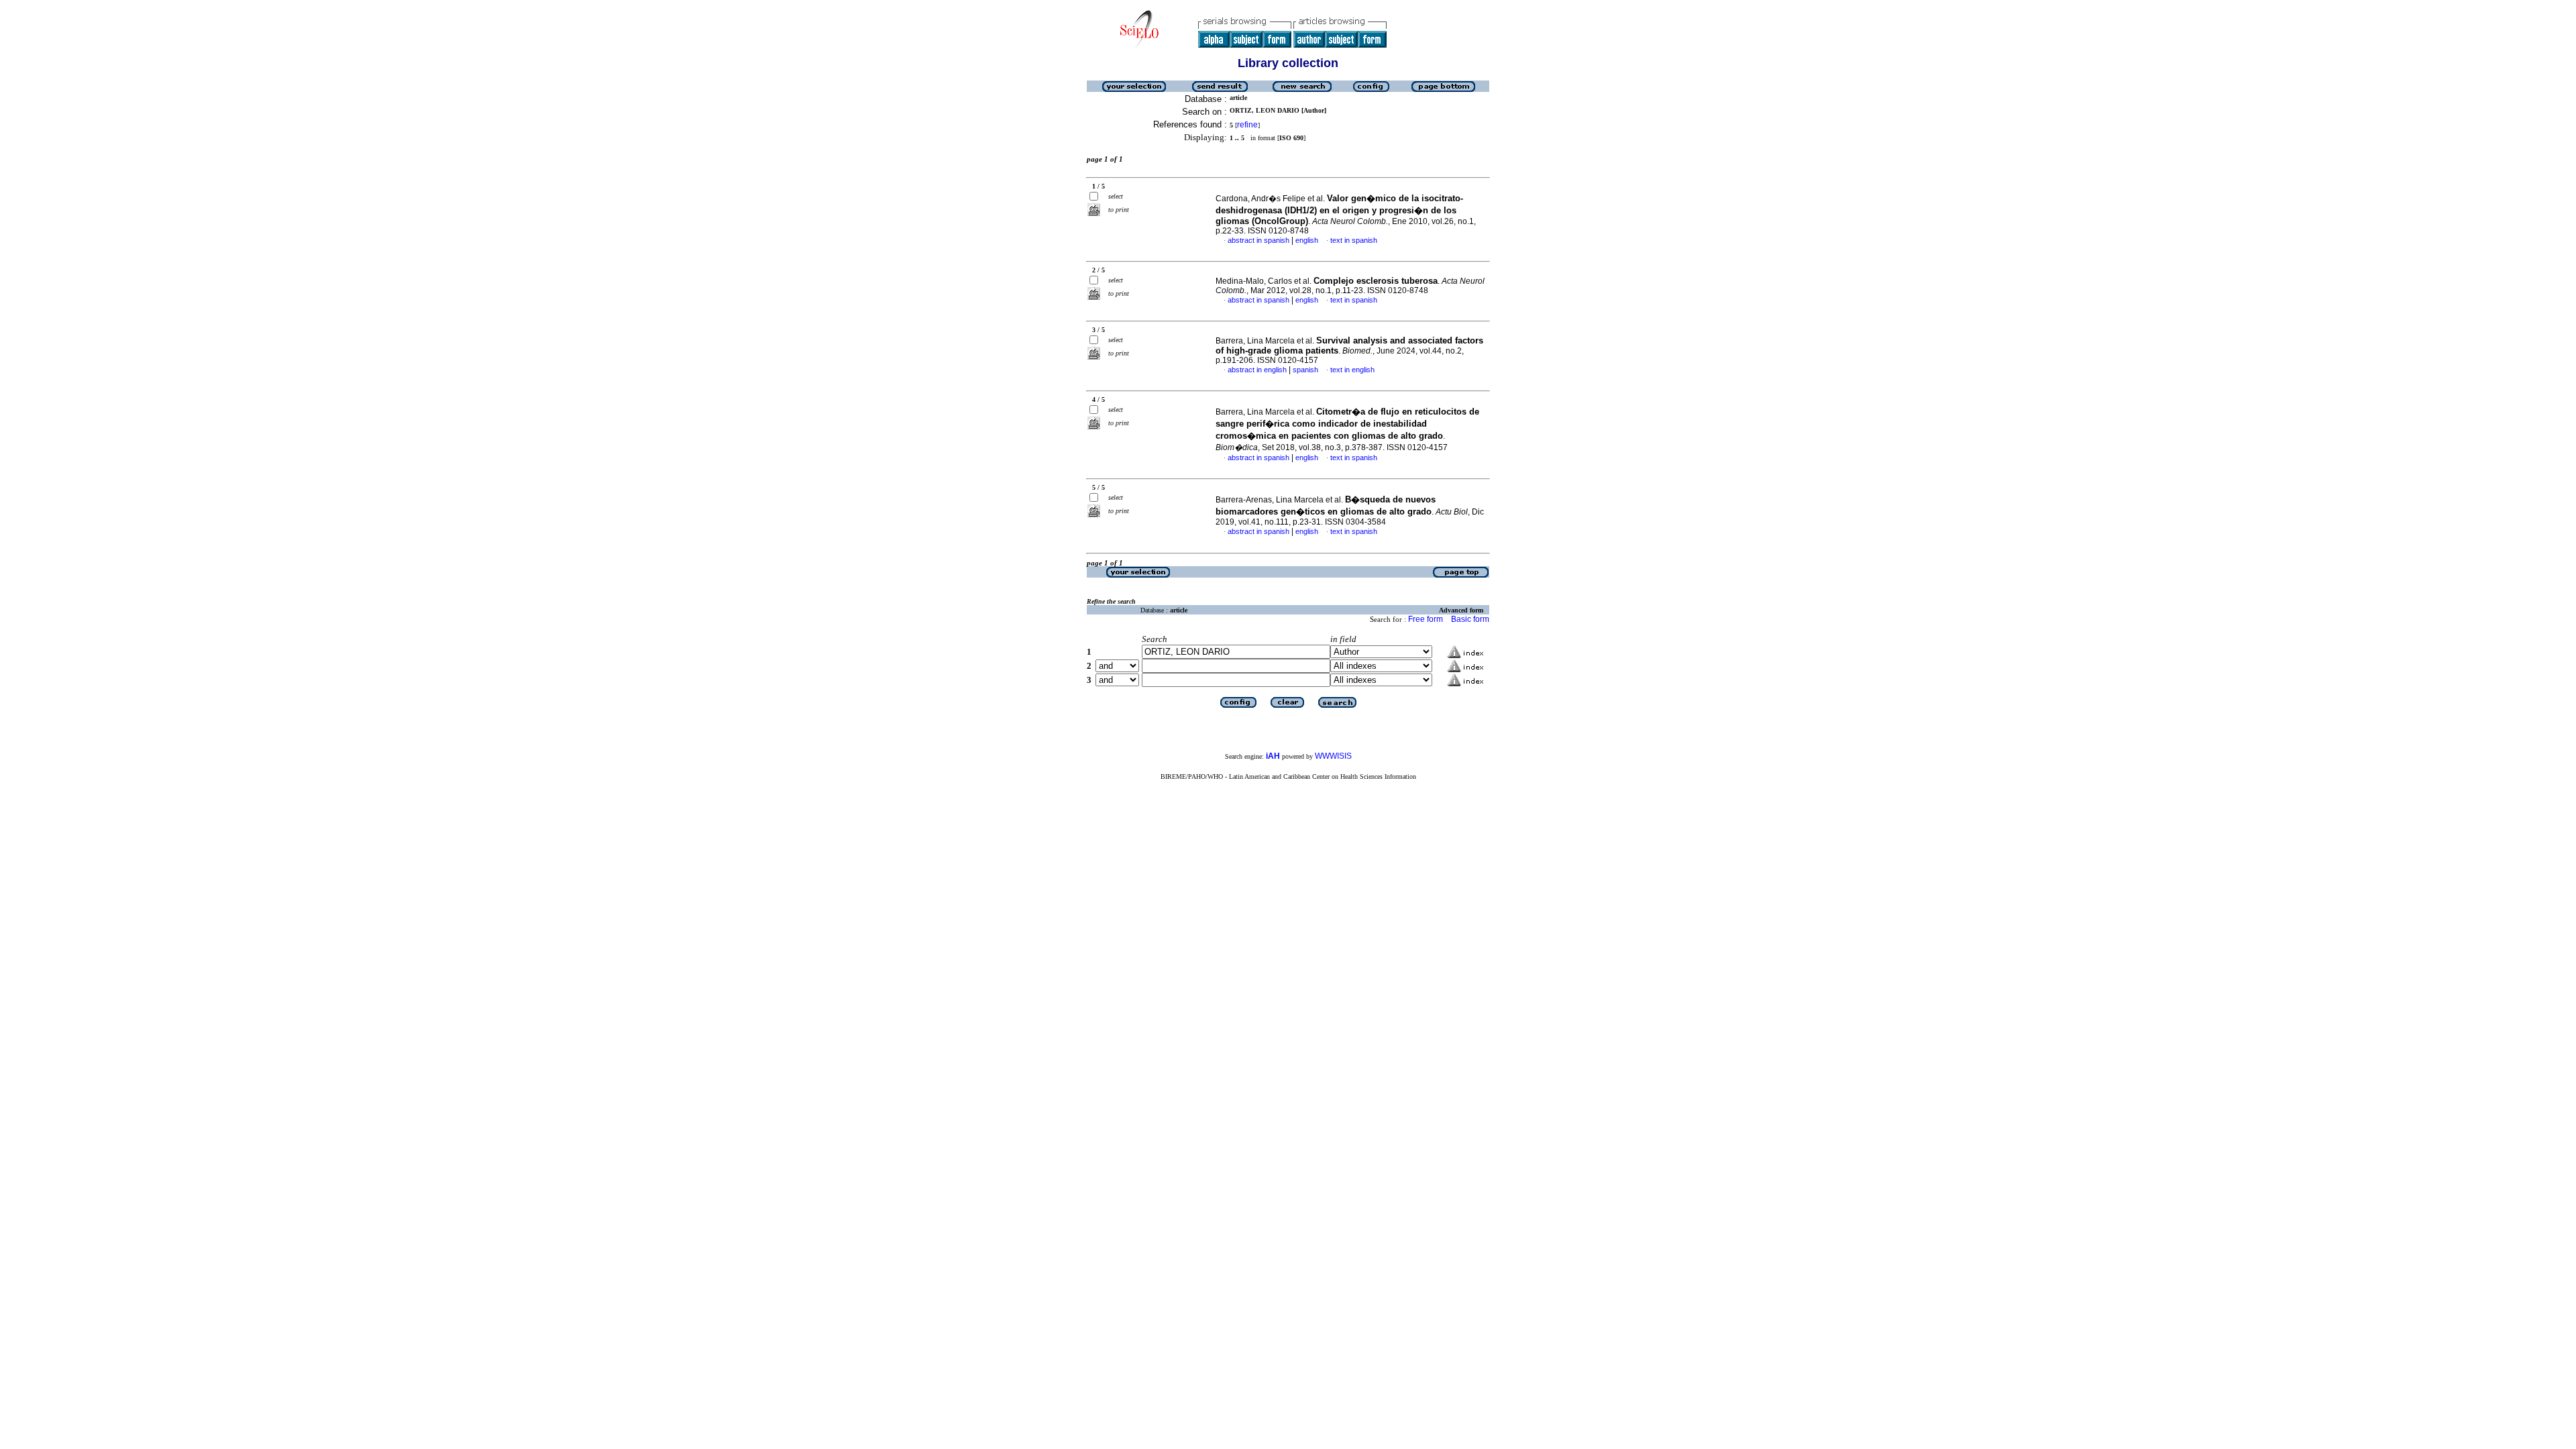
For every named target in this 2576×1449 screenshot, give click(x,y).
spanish (1305, 370)
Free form (1426, 619)
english (1307, 240)
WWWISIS (1333, 756)
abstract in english (1257, 370)
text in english (1352, 370)
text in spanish (1354, 240)
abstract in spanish (1258, 240)
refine (1247, 125)
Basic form (1470, 619)
